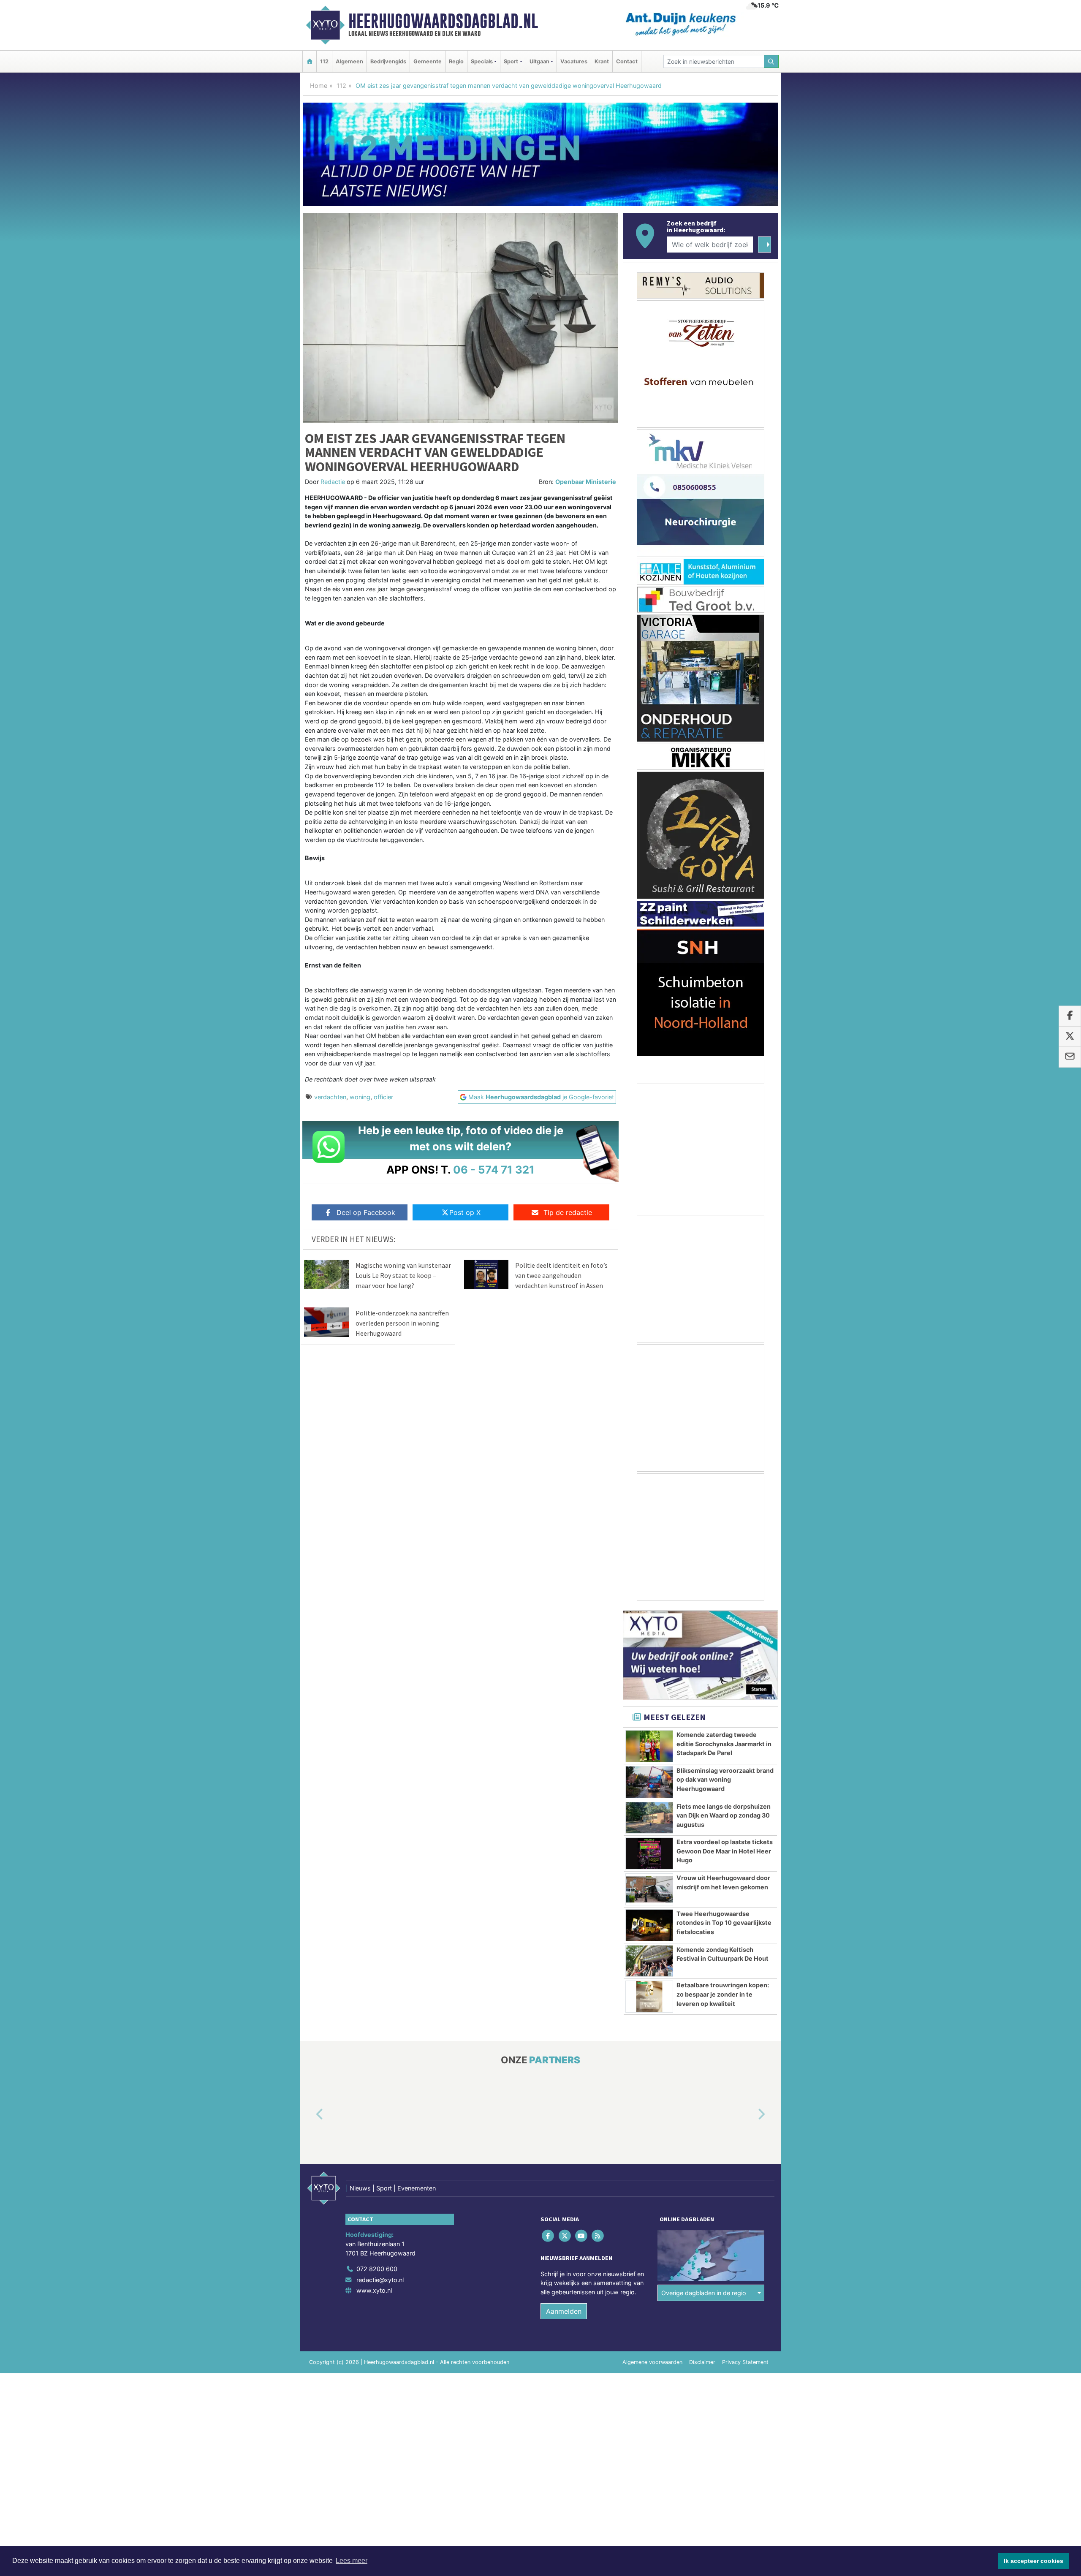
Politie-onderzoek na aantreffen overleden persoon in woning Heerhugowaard (402, 1323)
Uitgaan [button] (539, 61)
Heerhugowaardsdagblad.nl (443, 21)
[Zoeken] (771, 61)
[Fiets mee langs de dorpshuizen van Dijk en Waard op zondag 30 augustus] (649, 1818)
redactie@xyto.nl (380, 2280)
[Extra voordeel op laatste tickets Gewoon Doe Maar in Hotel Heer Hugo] (649, 1853)
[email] (1070, 1057)
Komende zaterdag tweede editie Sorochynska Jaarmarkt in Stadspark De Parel (724, 1744)
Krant (602, 61)
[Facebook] (549, 2236)
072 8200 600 (377, 2269)
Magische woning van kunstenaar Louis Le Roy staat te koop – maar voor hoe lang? (403, 1275)
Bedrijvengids (388, 61)
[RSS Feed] (599, 2236)
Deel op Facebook (366, 1212)
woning (360, 1097)
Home (319, 86)
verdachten (330, 1097)
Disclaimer (702, 2362)
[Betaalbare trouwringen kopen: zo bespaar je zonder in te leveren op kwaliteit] (649, 1997)
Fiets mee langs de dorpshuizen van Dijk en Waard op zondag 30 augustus (724, 1815)
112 (324, 61)
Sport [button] (511, 61)
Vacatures (574, 61)
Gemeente (428, 61)
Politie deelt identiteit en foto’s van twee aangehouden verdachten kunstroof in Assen (561, 1275)
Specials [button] (482, 61)
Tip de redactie (568, 1212)
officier (383, 1097)
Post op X (465, 1212)
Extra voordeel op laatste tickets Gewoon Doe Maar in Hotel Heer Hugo (725, 1851)
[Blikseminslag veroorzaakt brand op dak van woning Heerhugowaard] (649, 1782)
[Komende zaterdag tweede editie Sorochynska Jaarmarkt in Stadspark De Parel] (649, 1746)
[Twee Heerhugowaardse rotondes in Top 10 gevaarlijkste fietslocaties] (649, 1925)
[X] (565, 2236)
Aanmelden (564, 2311)
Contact (627, 61)
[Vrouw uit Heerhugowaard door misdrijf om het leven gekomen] (649, 1889)
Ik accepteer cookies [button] (1033, 2561)
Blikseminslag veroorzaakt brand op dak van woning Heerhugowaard (725, 1780)
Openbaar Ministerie (586, 482)
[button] (310, 2115)
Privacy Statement (745, 2362)
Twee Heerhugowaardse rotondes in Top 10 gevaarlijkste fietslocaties (724, 1923)
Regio (456, 61)
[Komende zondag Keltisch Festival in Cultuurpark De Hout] (649, 1961)
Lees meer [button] (352, 2561)
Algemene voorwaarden (652, 2362)
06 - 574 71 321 (494, 1170)
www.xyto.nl (374, 2290)
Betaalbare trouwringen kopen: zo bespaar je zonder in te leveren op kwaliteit (723, 1994)
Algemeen (349, 61)
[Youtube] (582, 2236)
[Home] (310, 61)
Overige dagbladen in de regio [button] (704, 2293)
